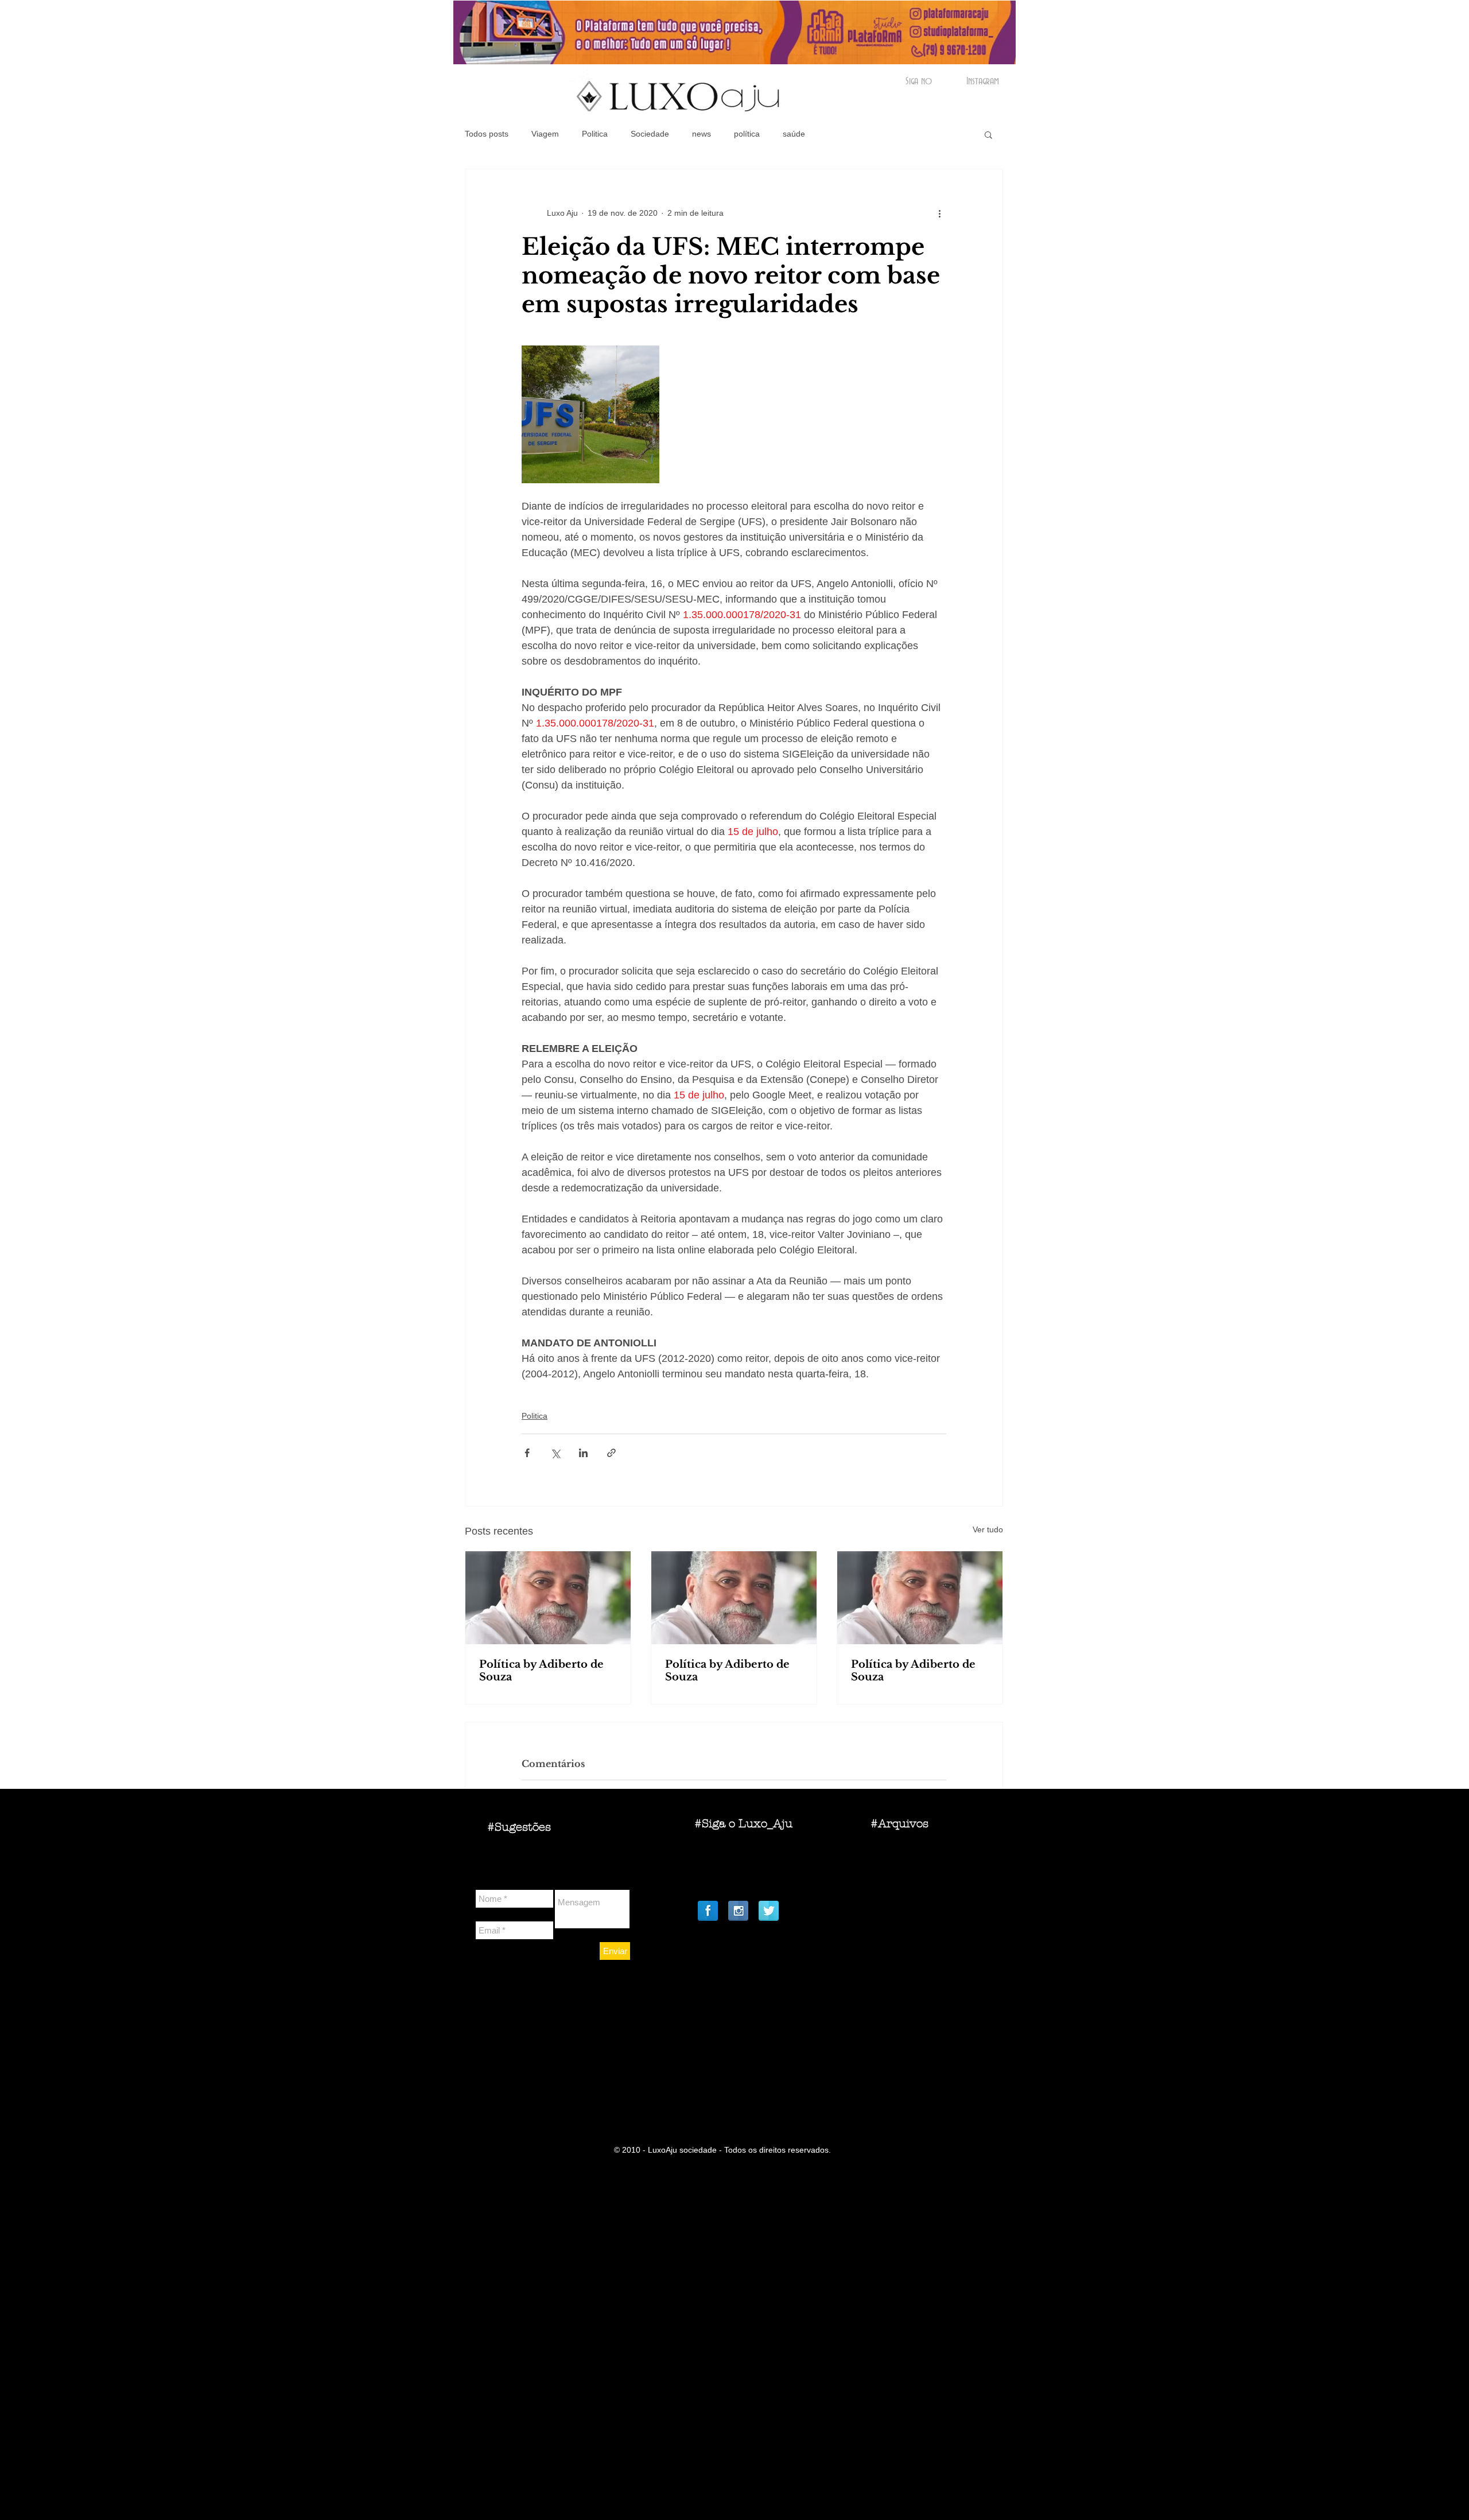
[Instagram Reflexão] (738, 1911)
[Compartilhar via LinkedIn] (583, 1453)
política (747, 134)
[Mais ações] (939, 213)
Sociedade (650, 134)
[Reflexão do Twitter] (769, 1911)
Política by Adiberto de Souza (541, 1671)
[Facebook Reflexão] (708, 1911)
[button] (988, 134)
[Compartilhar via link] (611, 1453)
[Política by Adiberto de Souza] (548, 1598)
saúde (794, 134)
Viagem (545, 134)
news (702, 134)
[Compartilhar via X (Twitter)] (555, 1453)
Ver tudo (988, 1529)
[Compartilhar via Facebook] (527, 1453)
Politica (595, 134)
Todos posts (487, 134)
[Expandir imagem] (590, 414)
